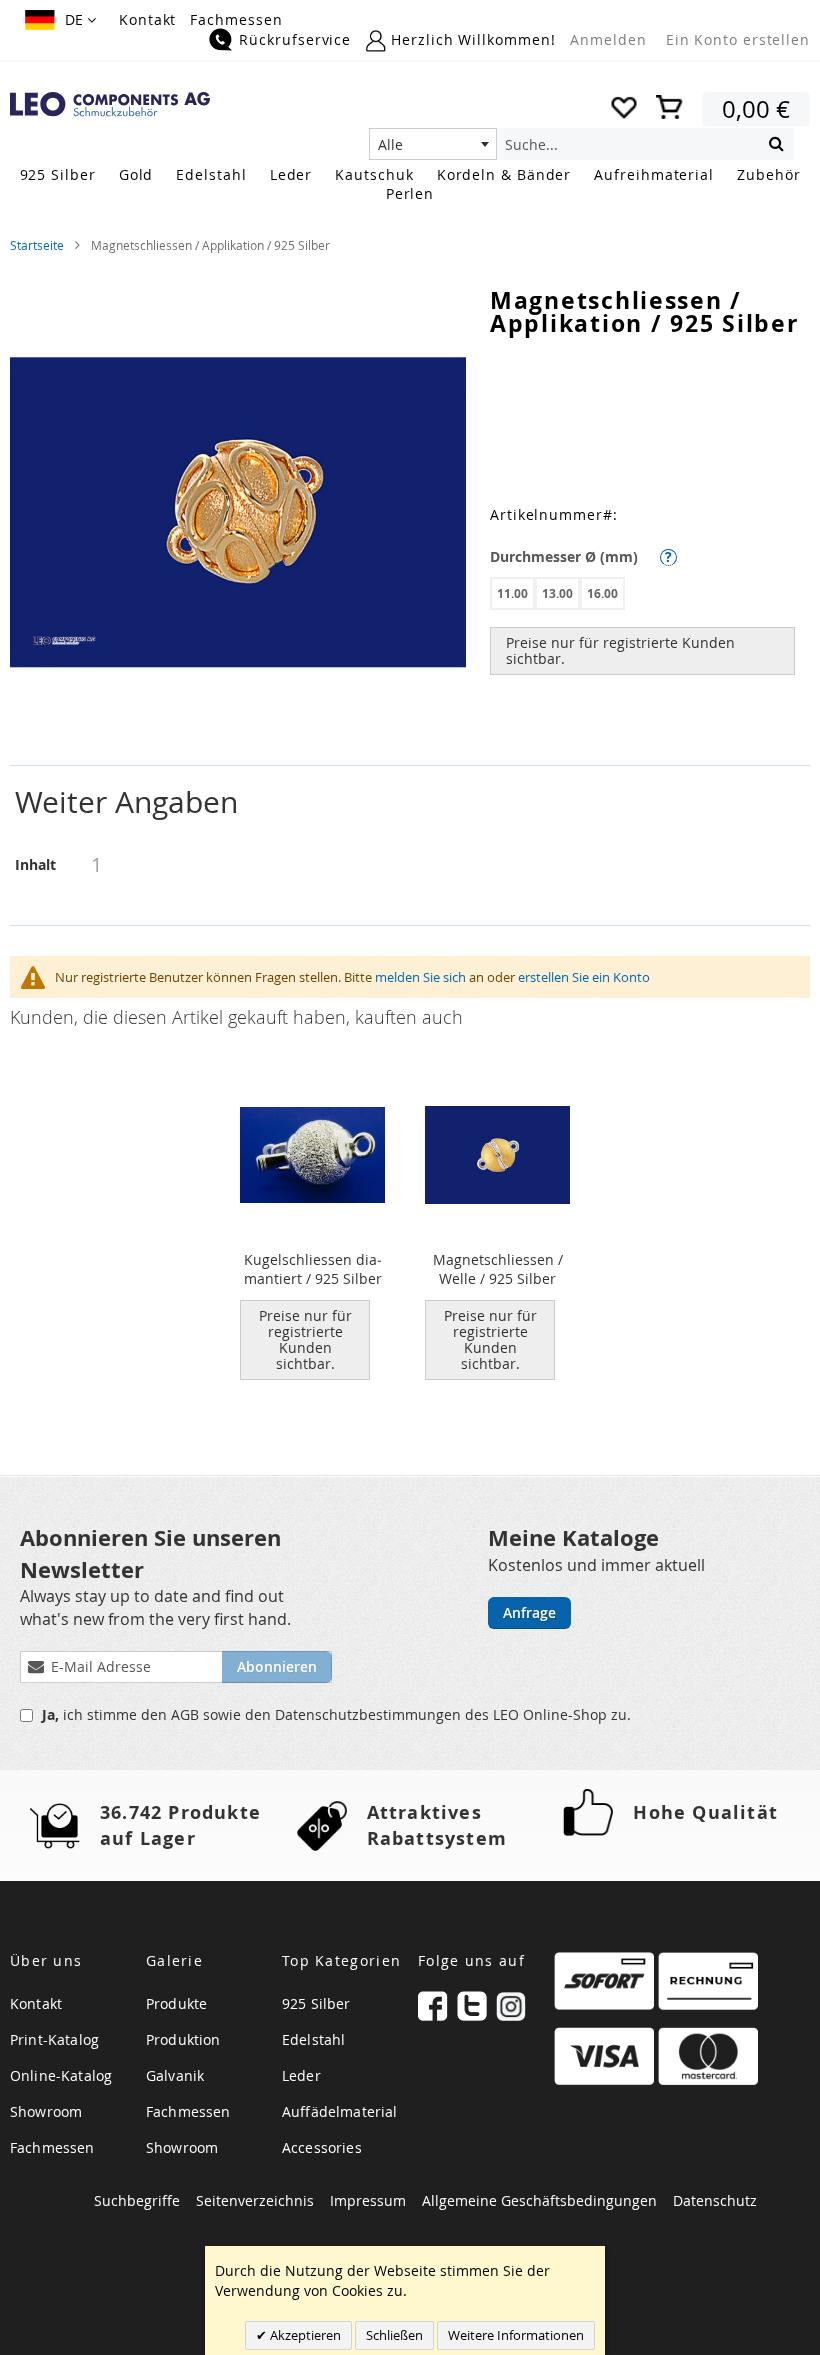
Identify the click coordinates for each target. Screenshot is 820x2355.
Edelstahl (313, 2039)
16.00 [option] (602, 593)
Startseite (37, 245)
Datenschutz (715, 2200)
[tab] (410, 802)
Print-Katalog (54, 2039)
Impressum (368, 2200)
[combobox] (433, 144)
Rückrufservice (295, 39)
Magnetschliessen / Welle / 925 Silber (498, 1269)
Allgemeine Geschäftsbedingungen (539, 2200)
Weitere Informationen (516, 2335)
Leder (301, 2075)
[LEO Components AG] (110, 104)
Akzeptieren (304, 2335)
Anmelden (608, 39)
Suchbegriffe (137, 2200)
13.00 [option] (557, 593)
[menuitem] (58, 174)
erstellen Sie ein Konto (584, 977)
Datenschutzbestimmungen (370, 1714)
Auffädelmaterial (340, 2111)
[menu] (410, 186)
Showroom (46, 2111)
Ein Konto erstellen (738, 39)
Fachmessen (236, 19)
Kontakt (147, 19)
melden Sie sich (420, 977)
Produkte (176, 2003)
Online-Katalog (61, 2075)
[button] (60, 20)
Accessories (322, 2147)
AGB (187, 1714)
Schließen (394, 2335)
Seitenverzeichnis (255, 2200)
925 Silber (316, 2003)
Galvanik (175, 2075)
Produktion (183, 2039)
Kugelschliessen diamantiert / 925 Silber (313, 1269)
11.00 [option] (512, 593)
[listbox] (650, 596)
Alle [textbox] (390, 144)
